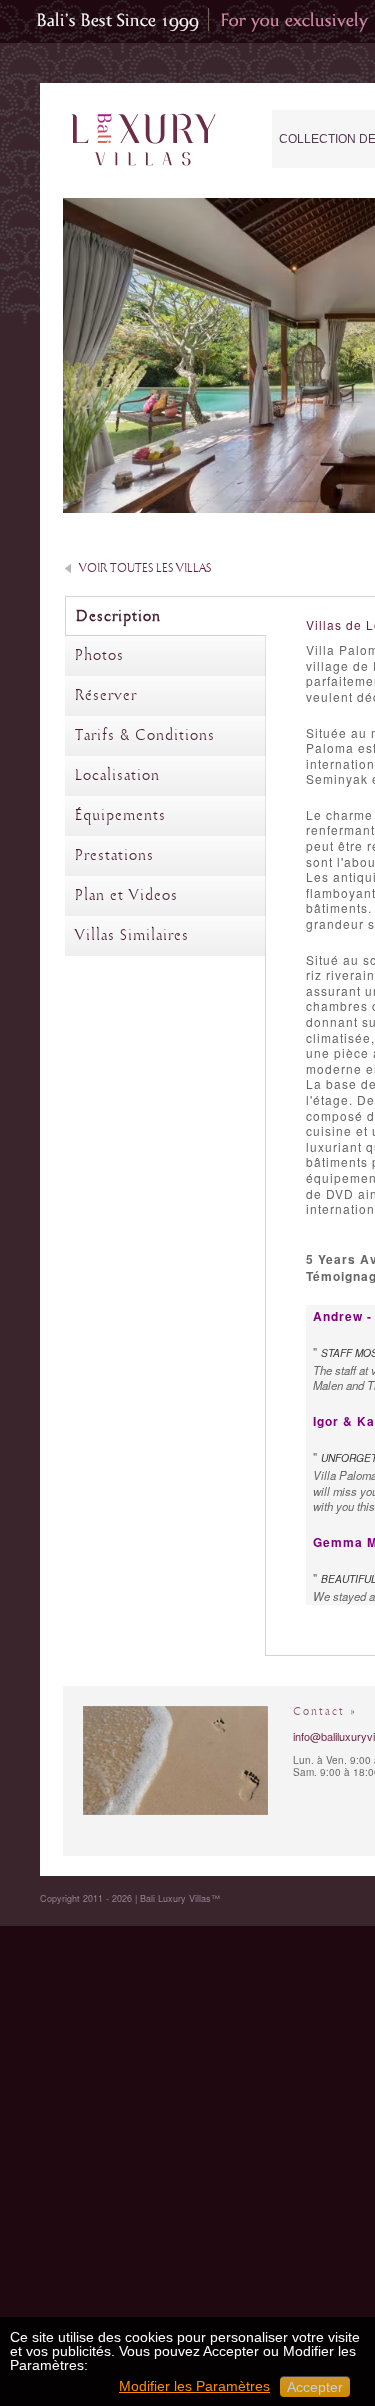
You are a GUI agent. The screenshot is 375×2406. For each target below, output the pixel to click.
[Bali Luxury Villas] (143, 140)
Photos (99, 656)
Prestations (114, 856)
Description (118, 617)
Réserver (106, 696)
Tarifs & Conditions (145, 736)
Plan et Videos (126, 896)
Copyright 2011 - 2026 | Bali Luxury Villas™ (130, 1898)
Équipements (120, 816)
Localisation (117, 776)
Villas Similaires (132, 936)
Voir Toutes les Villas (145, 568)
